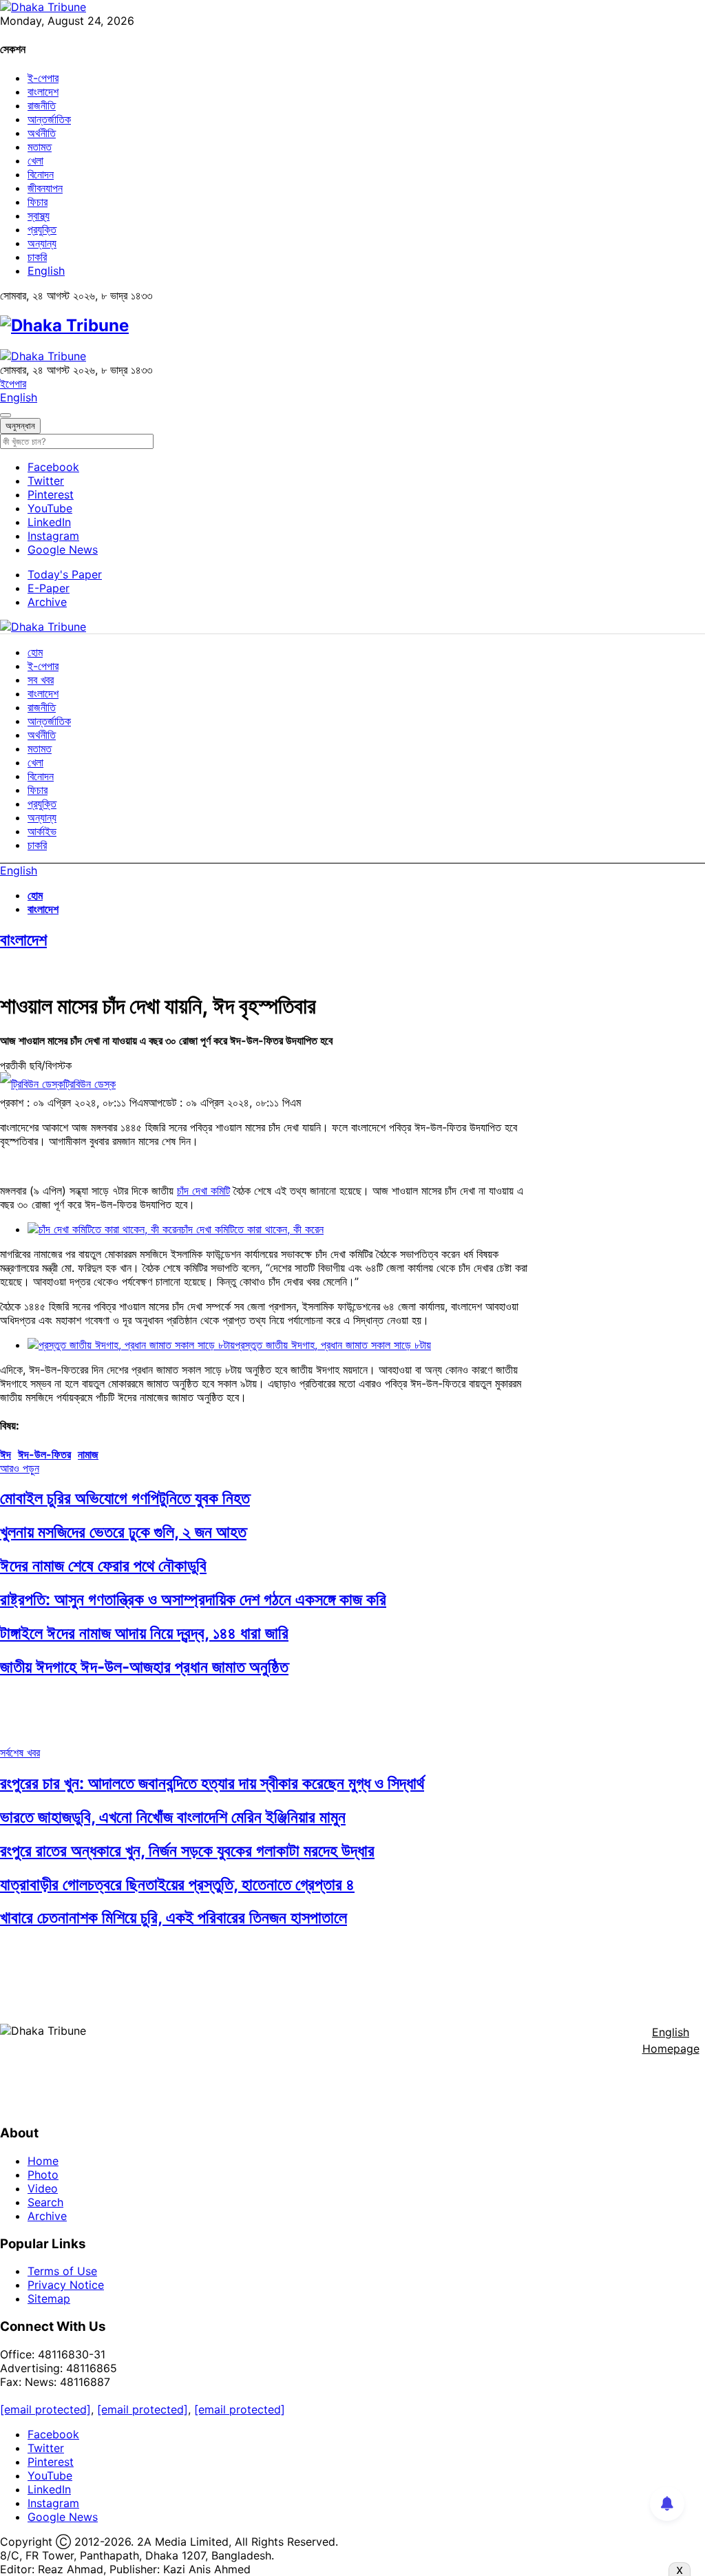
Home (43, 2161)
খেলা (35, 160)
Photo (43, 2175)
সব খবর (41, 680)
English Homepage (671, 2040)
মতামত (40, 147)
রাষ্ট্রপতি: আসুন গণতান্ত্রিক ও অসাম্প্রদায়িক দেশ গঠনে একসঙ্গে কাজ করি (193, 1599)
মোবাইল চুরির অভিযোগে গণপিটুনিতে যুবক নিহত (125, 1498)
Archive (47, 602)
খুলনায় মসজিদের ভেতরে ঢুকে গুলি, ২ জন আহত (123, 1532)
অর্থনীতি (42, 133)
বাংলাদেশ (43, 92)
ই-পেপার (43, 78)
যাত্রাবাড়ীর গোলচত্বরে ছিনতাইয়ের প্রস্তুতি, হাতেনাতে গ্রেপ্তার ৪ (177, 1884)
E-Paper (49, 588)
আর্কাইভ (42, 831)
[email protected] (45, 2409)
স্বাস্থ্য (39, 216)
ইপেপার (13, 384)
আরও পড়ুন (20, 1468)
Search (45, 2202)
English (46, 271)
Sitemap (49, 2298)
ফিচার (38, 202)
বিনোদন (41, 174)
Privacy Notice (66, 2285)
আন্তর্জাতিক (49, 119)
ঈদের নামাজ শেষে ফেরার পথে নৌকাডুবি (103, 1566)
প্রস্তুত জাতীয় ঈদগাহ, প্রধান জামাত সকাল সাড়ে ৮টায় (333, 1345)
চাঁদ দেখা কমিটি (203, 1191)
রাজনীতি (42, 105)
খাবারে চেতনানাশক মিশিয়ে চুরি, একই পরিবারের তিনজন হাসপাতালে (173, 1917)
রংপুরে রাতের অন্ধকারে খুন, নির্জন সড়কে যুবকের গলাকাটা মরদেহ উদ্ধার (187, 1851)
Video (43, 2188)
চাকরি (37, 257)
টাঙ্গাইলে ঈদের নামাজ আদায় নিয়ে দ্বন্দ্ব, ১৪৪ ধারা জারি (144, 1633)
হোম (35, 652)
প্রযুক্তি (42, 229)
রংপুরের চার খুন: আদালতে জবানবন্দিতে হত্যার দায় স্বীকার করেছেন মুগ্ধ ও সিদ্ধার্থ (212, 1783)
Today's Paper (65, 574)
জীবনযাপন (45, 188)
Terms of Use (62, 2271)
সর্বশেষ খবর (20, 1752)
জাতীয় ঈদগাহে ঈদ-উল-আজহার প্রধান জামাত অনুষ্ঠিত (144, 1667)
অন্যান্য (42, 243)
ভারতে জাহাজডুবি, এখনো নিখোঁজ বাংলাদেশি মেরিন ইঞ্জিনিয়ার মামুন (173, 1817)
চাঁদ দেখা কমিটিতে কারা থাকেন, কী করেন (252, 1229)
